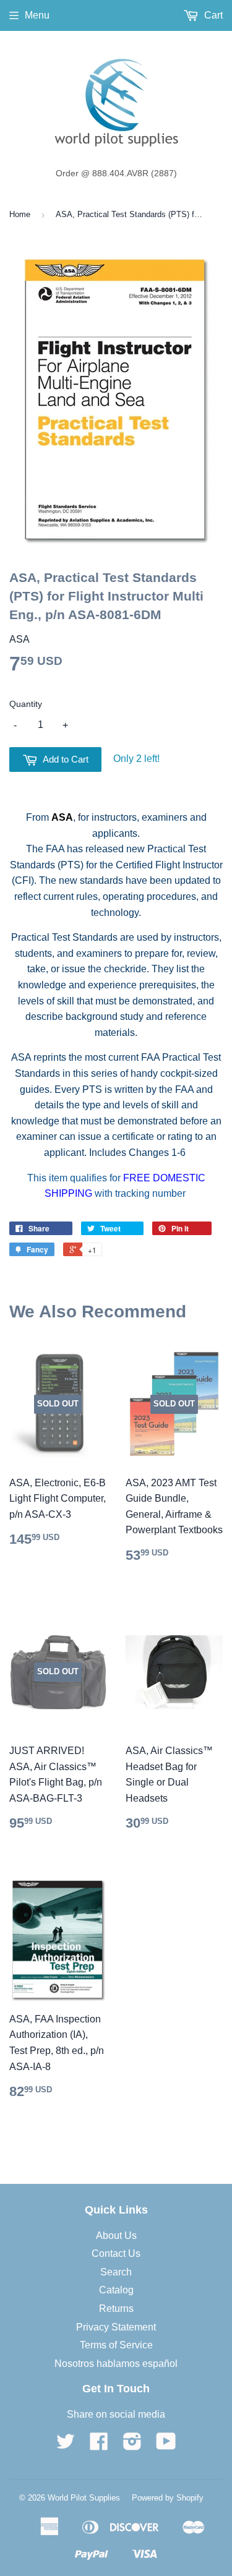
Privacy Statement (116, 2327)
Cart (212, 15)
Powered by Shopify (168, 2498)
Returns (116, 2309)
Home (20, 214)
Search (116, 2272)
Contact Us (116, 2253)
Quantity (26, 704)
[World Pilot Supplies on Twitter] (66, 2445)
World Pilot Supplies (84, 2498)
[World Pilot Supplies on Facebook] (99, 2445)
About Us (116, 2236)
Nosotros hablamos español (116, 2364)
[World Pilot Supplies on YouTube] (166, 2445)
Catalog (116, 2290)
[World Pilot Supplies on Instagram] (132, 2445)
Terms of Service (116, 2345)
